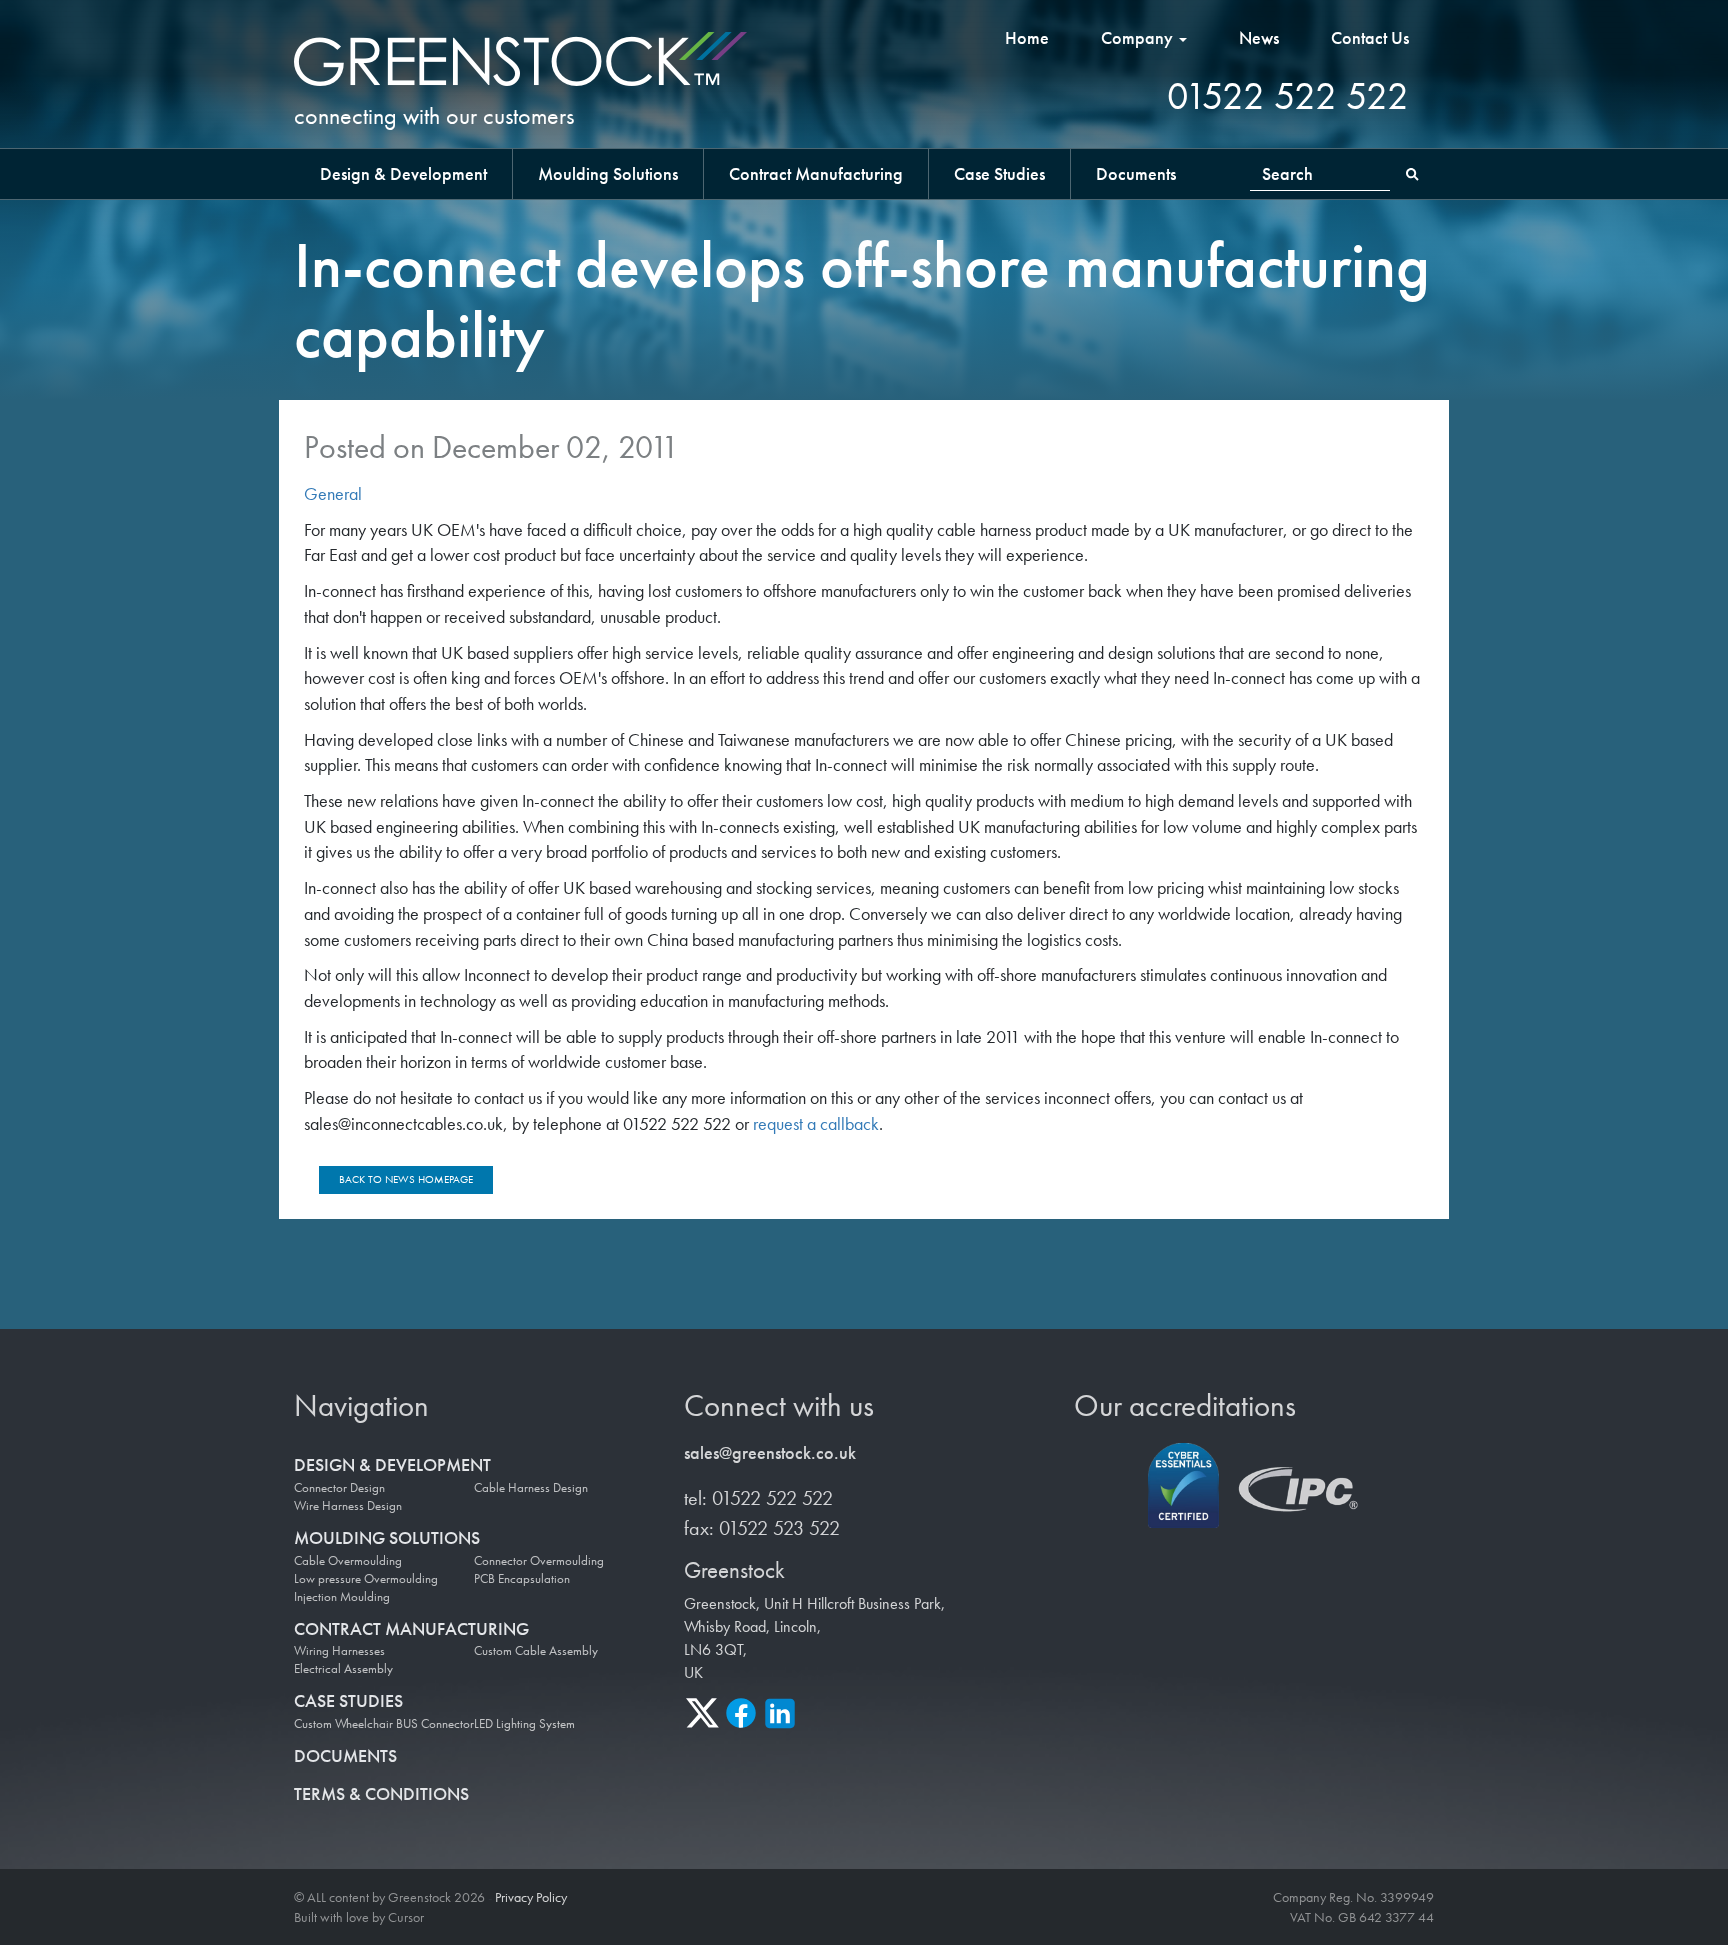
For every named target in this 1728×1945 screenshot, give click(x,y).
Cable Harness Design (531, 1488)
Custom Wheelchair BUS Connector (384, 1724)
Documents (1136, 173)
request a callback (816, 1123)
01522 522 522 (1288, 96)
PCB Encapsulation (522, 1579)
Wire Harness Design (348, 1506)
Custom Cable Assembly (536, 1651)
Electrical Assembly (343, 1669)
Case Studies (999, 173)
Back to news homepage (406, 1179)
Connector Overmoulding (539, 1561)
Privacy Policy (531, 1897)
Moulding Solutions (608, 173)
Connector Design (339, 1488)
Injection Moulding (342, 1597)
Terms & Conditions (381, 1793)
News (1259, 37)
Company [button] (1139, 37)
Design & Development (403, 173)
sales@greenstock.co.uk (770, 1452)
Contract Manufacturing (816, 173)
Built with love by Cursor (359, 1917)
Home (1027, 37)
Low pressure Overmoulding (366, 1579)
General (333, 493)
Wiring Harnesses (339, 1651)
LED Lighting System (524, 1724)
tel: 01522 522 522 (758, 1498)
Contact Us (1370, 37)
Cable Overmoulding (348, 1561)
